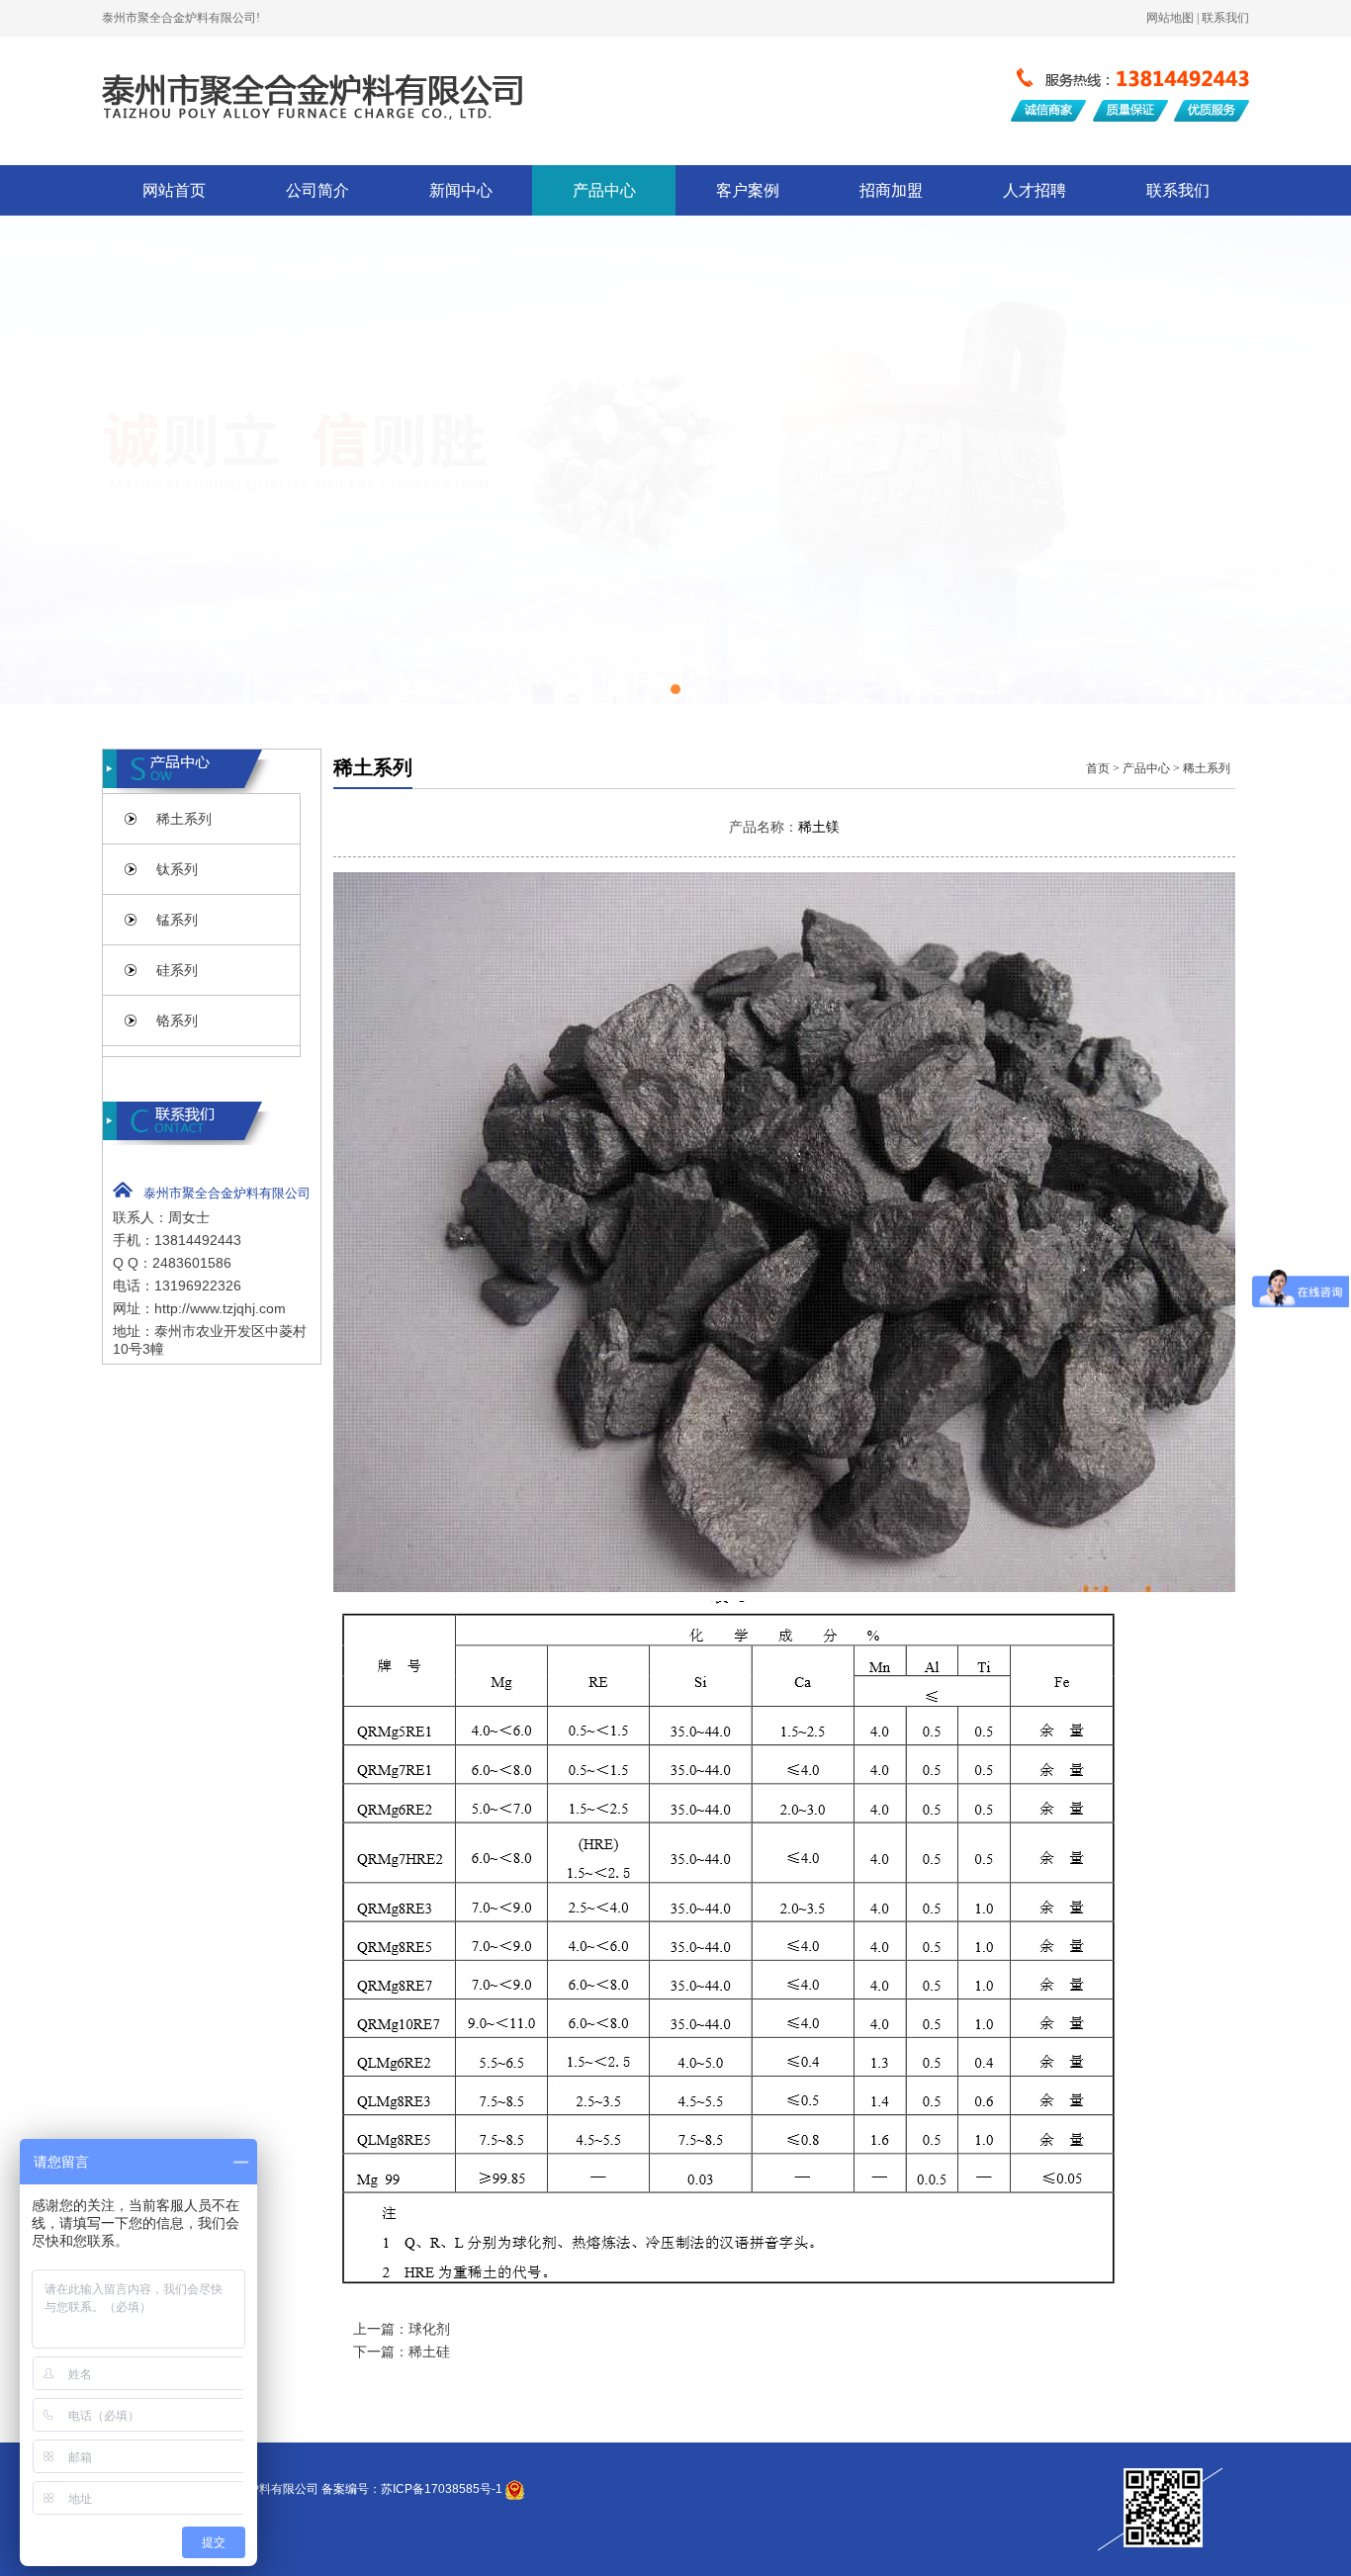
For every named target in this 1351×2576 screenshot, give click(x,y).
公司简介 (317, 190)
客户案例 (748, 190)
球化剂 (429, 2329)
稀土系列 (1207, 768)
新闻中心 (461, 190)
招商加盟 (891, 190)
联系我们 (1178, 190)
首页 (1098, 768)
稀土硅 (429, 2352)
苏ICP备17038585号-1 (442, 2489)
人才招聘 (1035, 190)
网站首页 (174, 190)
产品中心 (604, 190)
